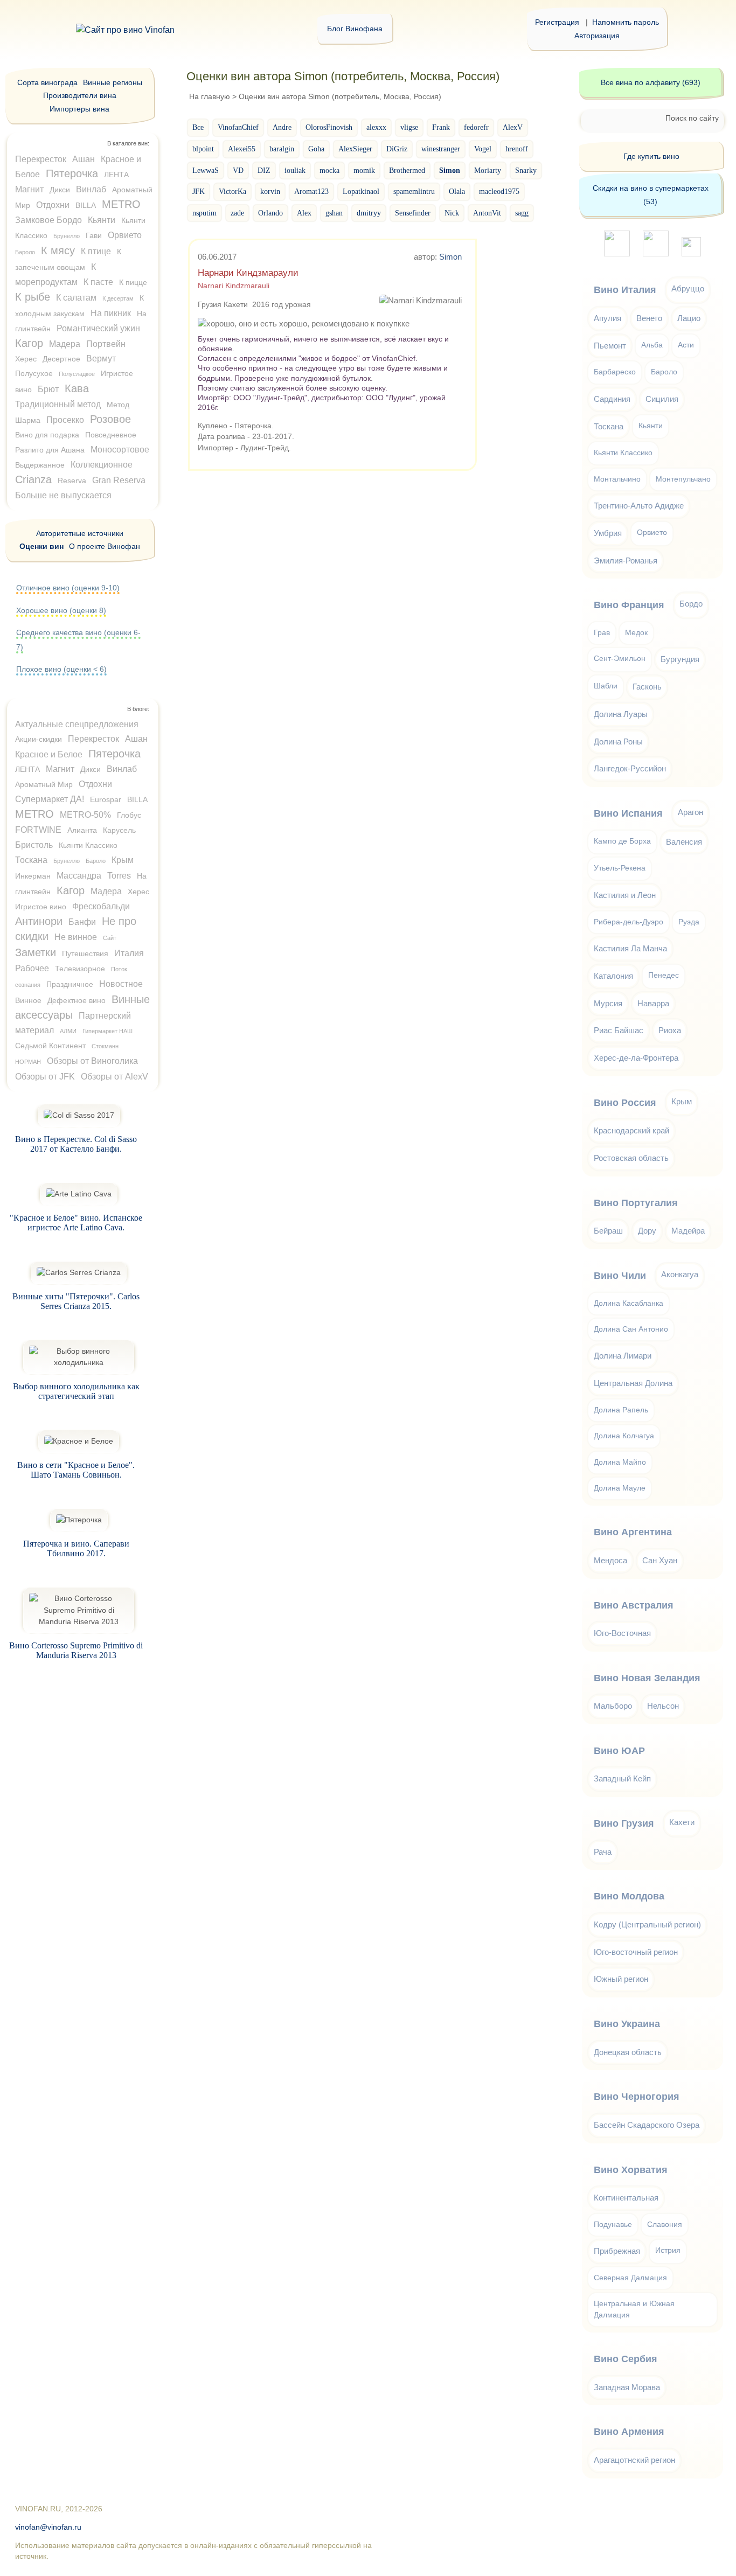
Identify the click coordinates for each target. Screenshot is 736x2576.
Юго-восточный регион (636, 1952)
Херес (26, 359)
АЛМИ (68, 1031)
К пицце (133, 282)
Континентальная (626, 2198)
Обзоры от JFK (45, 1077)
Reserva (72, 481)
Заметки (36, 952)
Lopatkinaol (361, 191)
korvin (270, 191)
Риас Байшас (619, 1030)
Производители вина (80, 95)
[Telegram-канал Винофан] (617, 253)
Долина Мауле (620, 1488)
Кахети (682, 1822)
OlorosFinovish (329, 127)
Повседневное (111, 435)
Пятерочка (72, 173)
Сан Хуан (660, 1560)
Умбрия (608, 533)
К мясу (58, 250)
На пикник (111, 313)
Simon (450, 257)
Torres (119, 876)
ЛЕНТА (116, 175)
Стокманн (105, 1046)
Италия (129, 953)
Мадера (65, 344)
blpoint (203, 149)
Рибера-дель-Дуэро (629, 922)
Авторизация (597, 36)
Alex (304, 213)
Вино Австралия (634, 1605)
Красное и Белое (49, 754)
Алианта (82, 830)
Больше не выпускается (63, 495)
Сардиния (612, 399)
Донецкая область (628, 2052)
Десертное (61, 359)
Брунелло (67, 236)
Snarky (526, 170)
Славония (665, 2225)
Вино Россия (625, 1103)
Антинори (39, 921)
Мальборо (613, 1706)
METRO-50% (85, 815)
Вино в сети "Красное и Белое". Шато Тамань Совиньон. (76, 1470)
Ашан (84, 159)
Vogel (483, 149)
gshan (334, 213)
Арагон (690, 812)
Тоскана (31, 860)
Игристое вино (41, 907)
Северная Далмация (630, 2278)
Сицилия (662, 399)
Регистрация (557, 22)
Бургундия (680, 659)
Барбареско (615, 372)
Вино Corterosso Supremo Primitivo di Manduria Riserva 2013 (76, 1650)
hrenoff (517, 149)
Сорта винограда (47, 82)
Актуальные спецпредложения (77, 724)
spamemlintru (414, 191)
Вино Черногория (637, 2097)
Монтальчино (617, 479)
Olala (457, 191)
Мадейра (688, 1231)
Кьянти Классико (88, 845)
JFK (199, 191)
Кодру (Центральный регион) (647, 1924)
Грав (602, 633)
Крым (123, 860)
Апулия (607, 318)
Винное (28, 1000)
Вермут (101, 358)
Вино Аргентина (633, 1532)
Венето (649, 318)
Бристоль (34, 845)
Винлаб (91, 189)
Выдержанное (40, 465)
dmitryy (369, 213)
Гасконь (647, 687)
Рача (603, 1852)
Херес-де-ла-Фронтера (636, 1058)
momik (364, 170)
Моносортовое (120, 450)
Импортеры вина (79, 109)
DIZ (264, 170)
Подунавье (613, 2225)
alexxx (376, 127)
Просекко (65, 420)
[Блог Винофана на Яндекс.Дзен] (656, 253)
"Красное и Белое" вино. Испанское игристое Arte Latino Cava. (76, 1223)
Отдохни (53, 205)
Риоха (670, 1030)
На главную (210, 96)
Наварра (653, 1003)
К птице (96, 251)
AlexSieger (355, 149)
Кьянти (102, 220)
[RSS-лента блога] (691, 253)
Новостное (121, 984)
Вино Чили (620, 1276)
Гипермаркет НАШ (107, 1031)
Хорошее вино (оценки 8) (61, 610)
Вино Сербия (626, 2359)
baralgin (282, 149)
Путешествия (85, 953)
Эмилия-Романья (626, 561)
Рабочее (32, 968)
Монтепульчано (683, 479)
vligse (409, 127)
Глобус (129, 815)
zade (237, 213)
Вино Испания (628, 813)
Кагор (29, 343)
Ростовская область (631, 1158)
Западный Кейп (622, 1778)
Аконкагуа (680, 1274)
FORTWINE (38, 830)
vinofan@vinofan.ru (48, 2527)
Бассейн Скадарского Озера (647, 2125)
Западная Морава (627, 2387)
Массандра (79, 876)
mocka (329, 170)
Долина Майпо (620, 1462)
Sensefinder (413, 213)
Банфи (82, 922)
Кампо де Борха (622, 841)
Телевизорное (80, 969)
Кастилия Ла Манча (630, 948)
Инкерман (33, 876)
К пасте (98, 282)
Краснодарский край (631, 1130)
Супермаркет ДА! (50, 799)
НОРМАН (28, 1062)
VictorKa (232, 191)
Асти (686, 345)
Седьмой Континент (50, 1046)
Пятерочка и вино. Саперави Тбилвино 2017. (76, 1548)
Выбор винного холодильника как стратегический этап (76, 1391)
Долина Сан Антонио (631, 1329)
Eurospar (106, 799)
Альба (652, 345)
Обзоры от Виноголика (92, 1061)
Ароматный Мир (44, 784)
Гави (94, 235)
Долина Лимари (623, 1356)
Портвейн (106, 344)
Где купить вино (651, 156)
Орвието (125, 235)
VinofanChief (238, 127)
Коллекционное (102, 465)
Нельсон (663, 1706)
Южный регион (621, 1979)
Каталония (613, 976)
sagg (522, 213)
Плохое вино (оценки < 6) (61, 669)
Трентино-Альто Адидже (639, 506)
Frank (441, 127)
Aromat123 (311, 191)
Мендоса (610, 1560)
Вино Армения (629, 2432)
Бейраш (608, 1231)
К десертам (118, 298)
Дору (647, 1231)
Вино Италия (625, 290)
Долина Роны (618, 742)
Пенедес (664, 975)
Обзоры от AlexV (114, 1077)
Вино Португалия (636, 1203)
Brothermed (407, 170)
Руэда (689, 922)
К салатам (76, 298)
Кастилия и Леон (625, 895)
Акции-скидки (39, 739)
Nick (452, 213)
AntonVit (487, 213)
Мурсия (608, 1003)
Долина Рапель (621, 1410)
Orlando (270, 213)
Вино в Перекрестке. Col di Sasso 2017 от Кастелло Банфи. (76, 1144)
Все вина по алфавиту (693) (651, 82)
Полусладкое (77, 374)
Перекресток (41, 159)
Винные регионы (113, 82)
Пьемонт (610, 346)
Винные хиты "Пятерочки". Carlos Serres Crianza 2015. (76, 1301)
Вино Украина (627, 2024)
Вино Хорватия (631, 2170)
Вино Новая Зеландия (647, 1678)
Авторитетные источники (80, 533)
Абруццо (688, 288)
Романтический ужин (98, 328)
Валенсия (684, 842)
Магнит (29, 189)
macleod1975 (499, 191)
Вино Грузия (624, 1823)
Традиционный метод (58, 404)
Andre (282, 127)
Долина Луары (621, 714)
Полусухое (34, 373)
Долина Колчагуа (624, 1436)
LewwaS (206, 170)
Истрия (668, 2250)
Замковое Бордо (48, 220)
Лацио (689, 318)
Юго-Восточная (622, 1633)
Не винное (76, 937)
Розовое (110, 419)
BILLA (86, 205)
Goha (316, 149)
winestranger (441, 149)
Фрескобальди (101, 906)
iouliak (295, 170)
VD (238, 170)
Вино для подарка (47, 435)
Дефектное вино (77, 1000)
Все (198, 127)
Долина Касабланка (629, 1303)
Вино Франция (629, 605)
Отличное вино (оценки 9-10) (68, 588)
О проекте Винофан (105, 546)
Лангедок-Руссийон (630, 768)
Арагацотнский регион (634, 2460)
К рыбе (33, 297)
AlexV (513, 127)
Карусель (119, 830)
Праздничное (70, 984)
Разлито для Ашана (50, 450)
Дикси (60, 190)
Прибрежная (617, 2251)
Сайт (110, 938)
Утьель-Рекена (620, 868)
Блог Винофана (355, 29)
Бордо (691, 604)
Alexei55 (242, 149)
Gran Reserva (119, 480)
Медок (636, 633)
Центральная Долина (633, 1383)
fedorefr (476, 127)
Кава (77, 388)
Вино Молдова (629, 1896)
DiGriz (397, 149)
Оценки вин (41, 546)
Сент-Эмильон (620, 659)
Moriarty (488, 170)
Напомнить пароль (626, 22)
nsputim (204, 213)
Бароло (25, 252)
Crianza (33, 479)
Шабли (606, 686)
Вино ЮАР (619, 1751)
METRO (121, 204)
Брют (48, 389)
